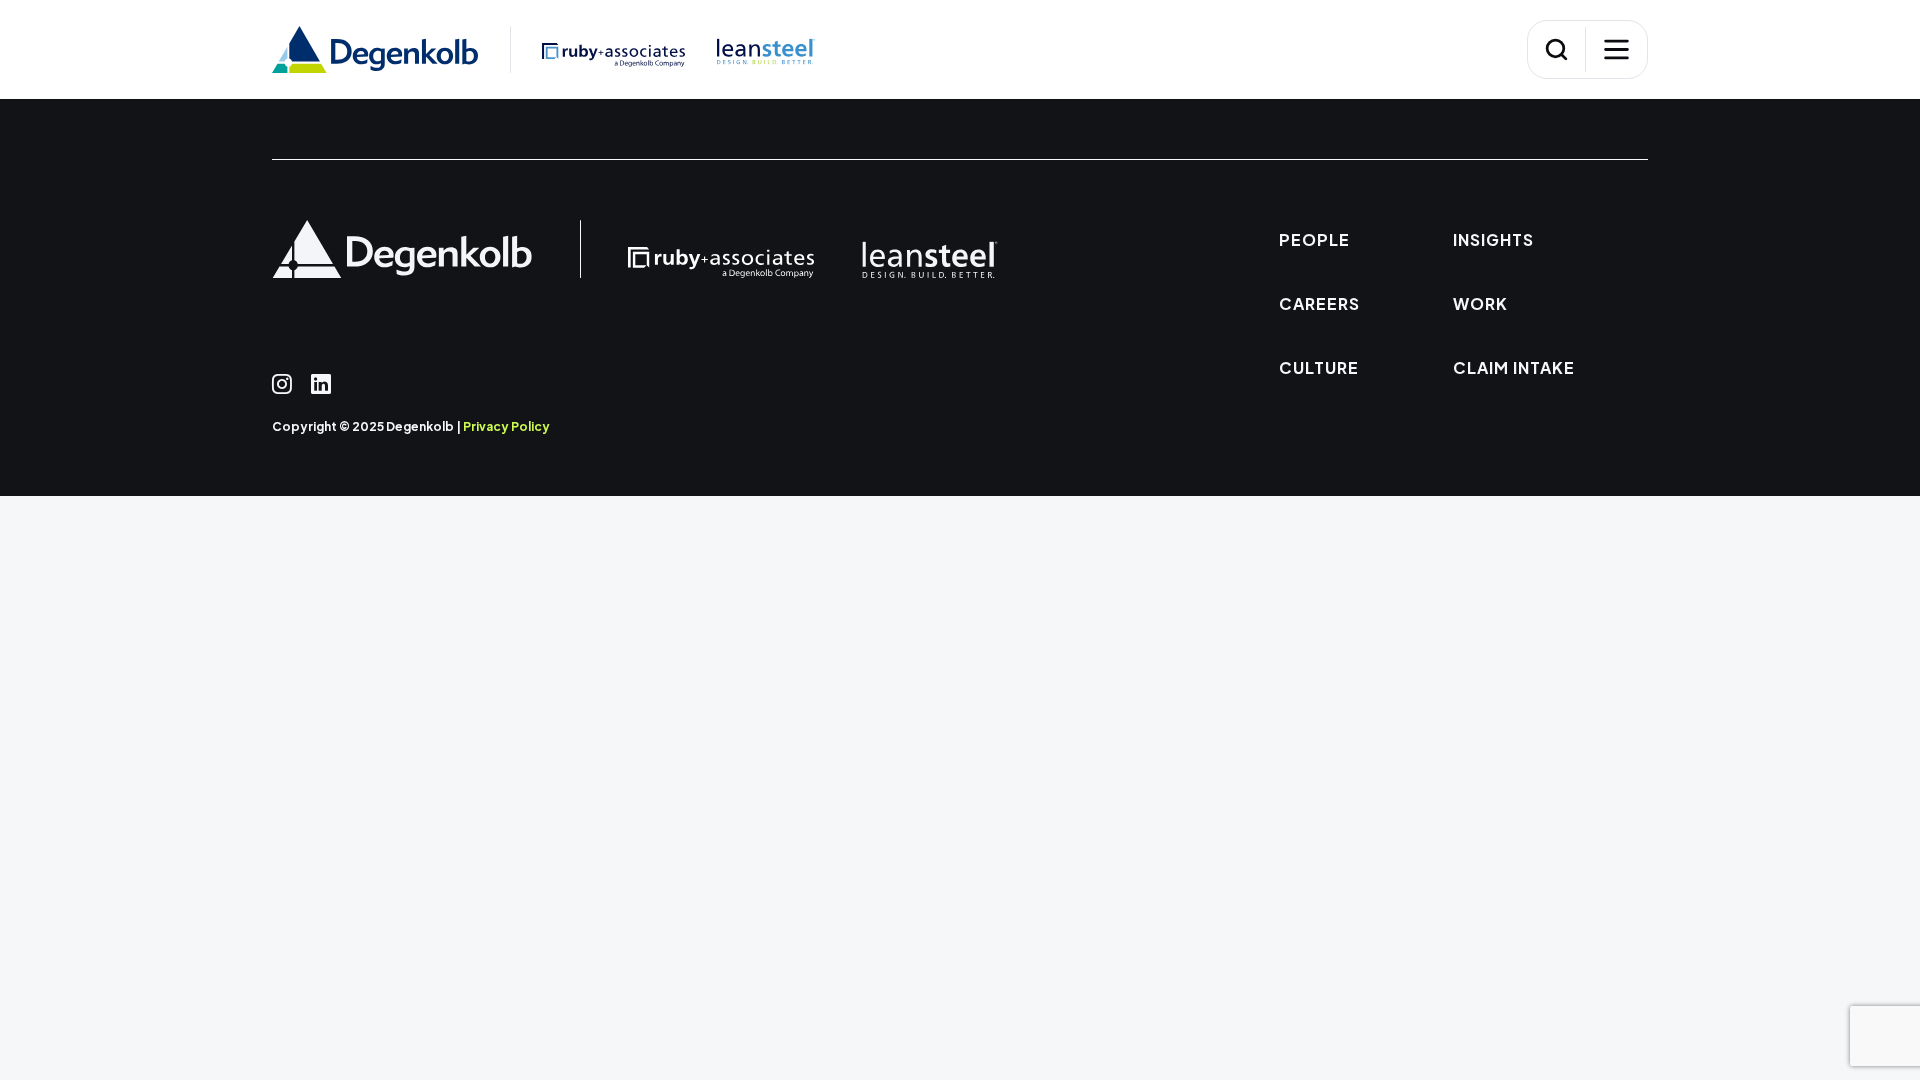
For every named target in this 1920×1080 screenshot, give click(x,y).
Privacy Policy (506, 426)
